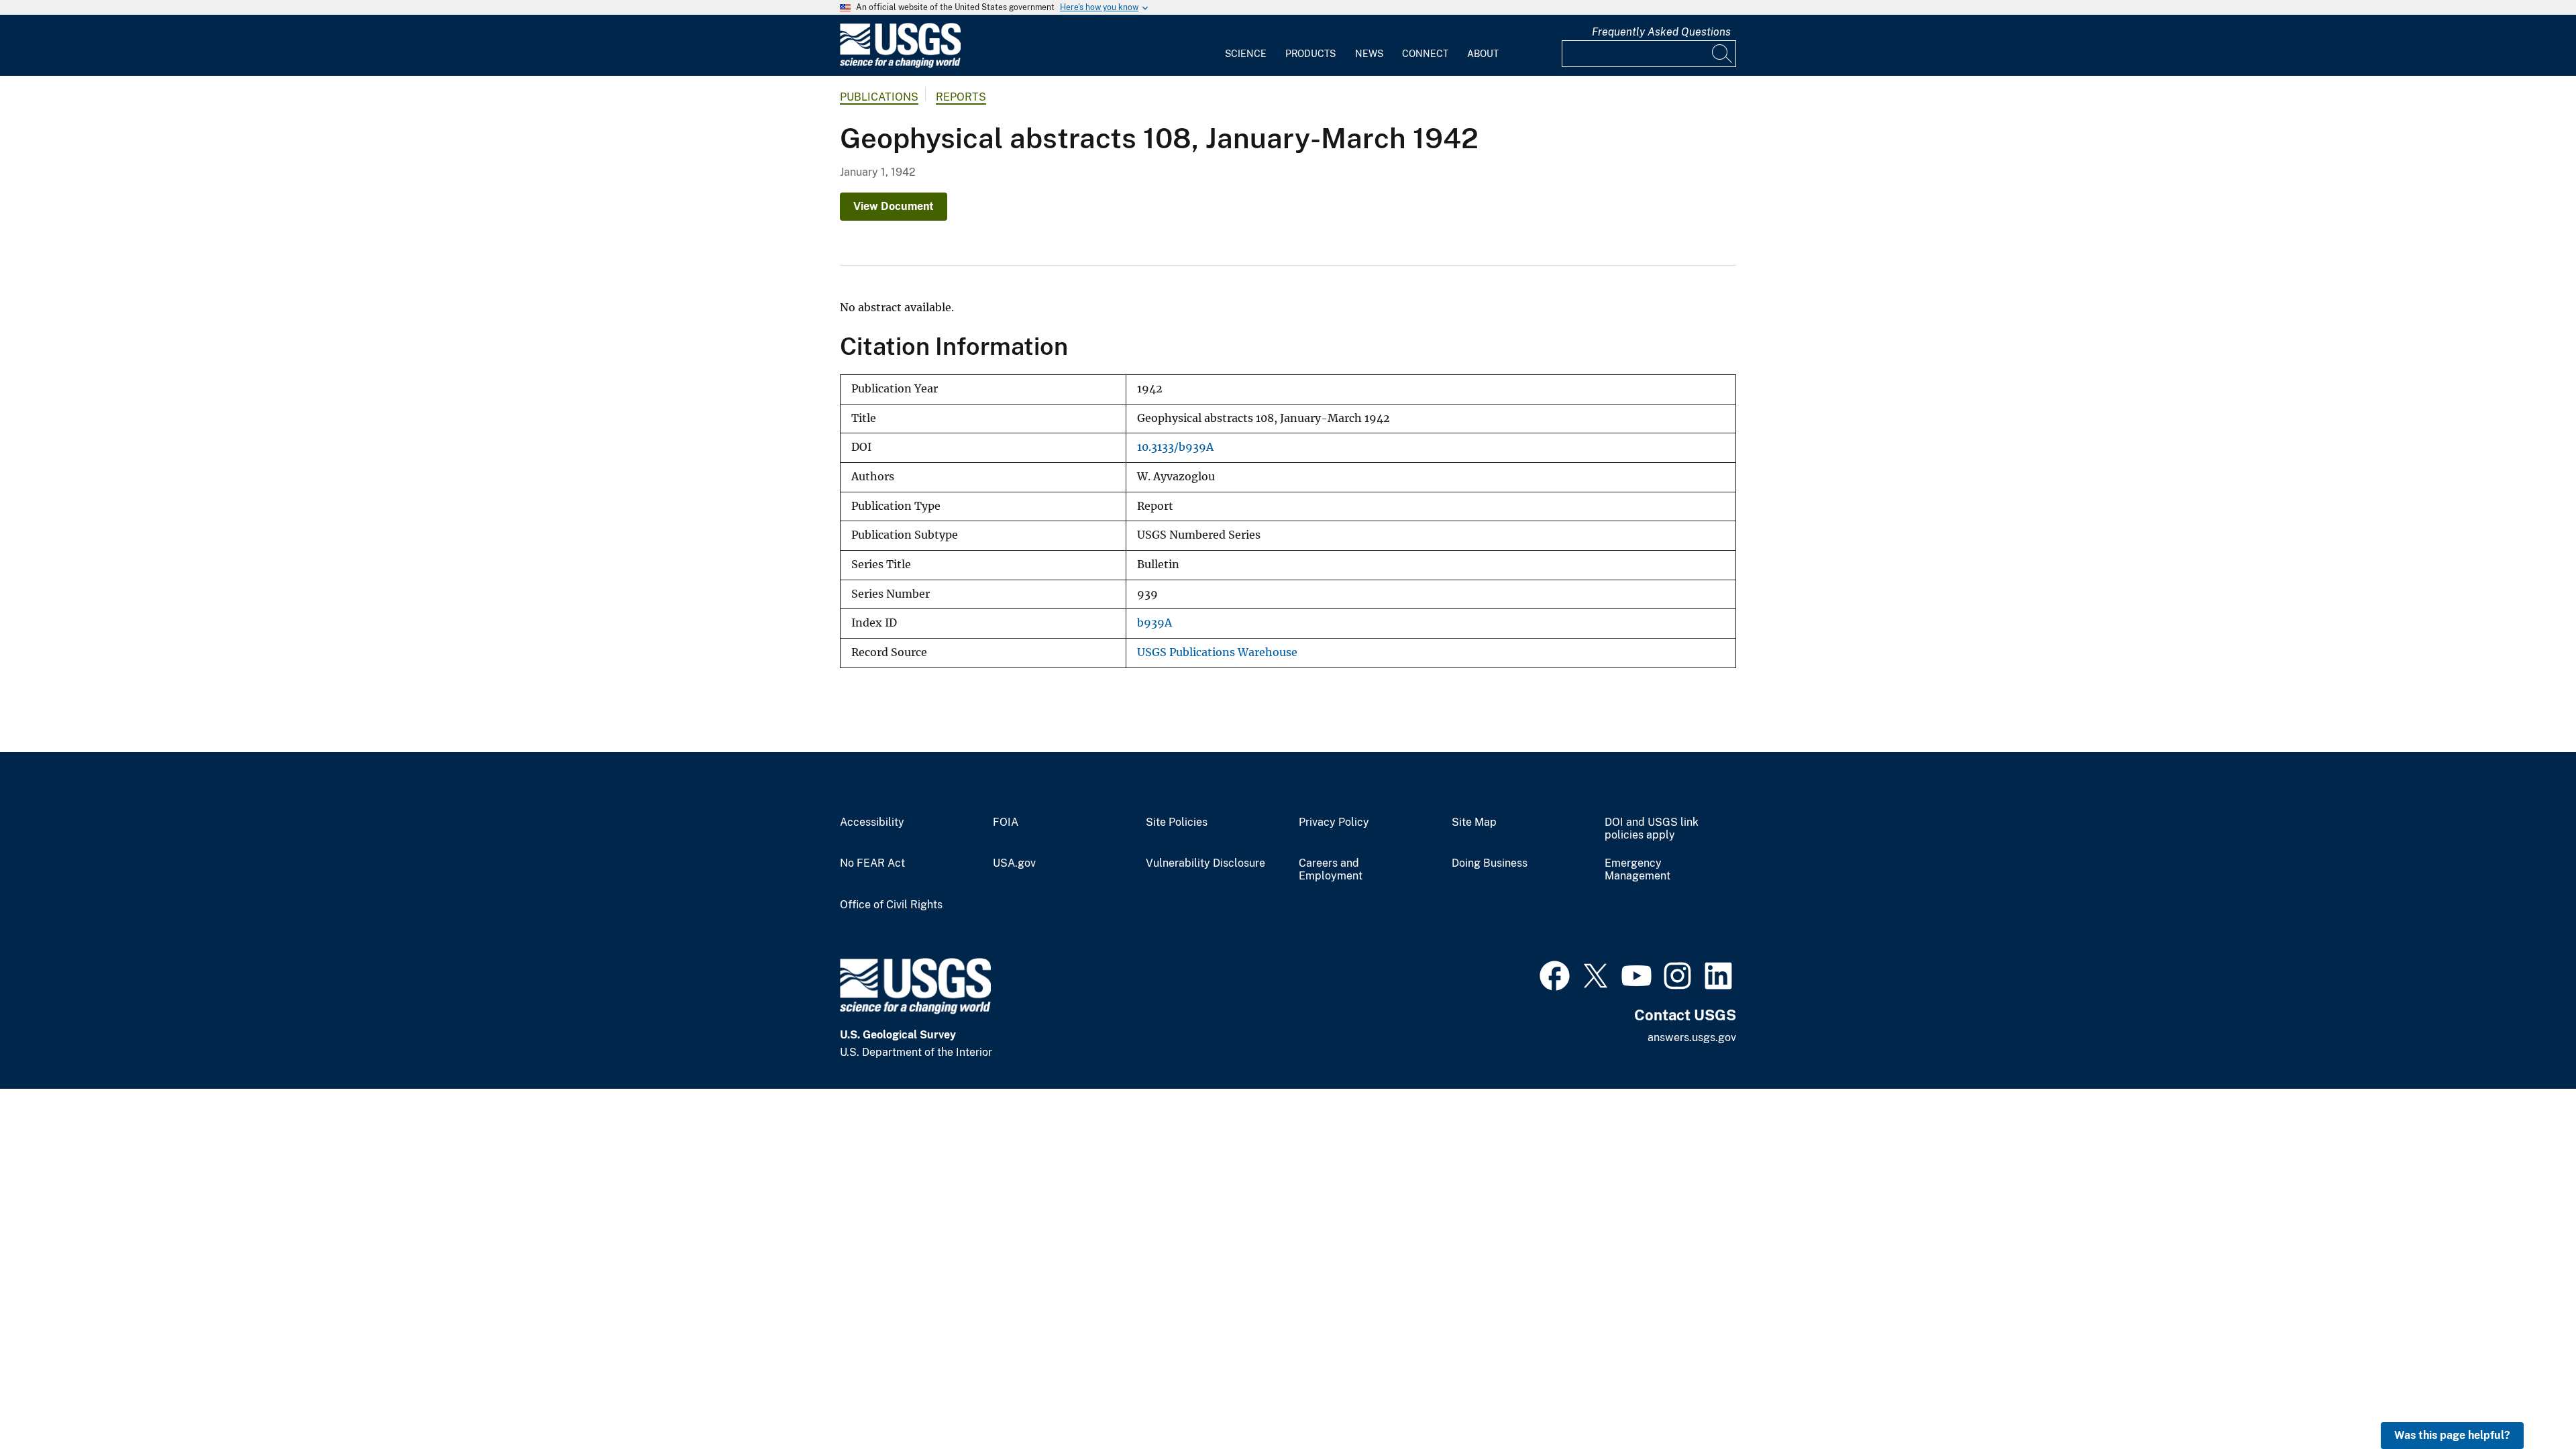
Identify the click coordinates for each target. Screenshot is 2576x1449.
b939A (1155, 623)
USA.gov (1014, 863)
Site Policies (1177, 822)
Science (1246, 54)
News (1369, 54)
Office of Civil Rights (891, 905)
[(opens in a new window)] (1555, 974)
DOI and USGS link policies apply (1652, 829)
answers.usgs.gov (1692, 1037)
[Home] (900, 65)
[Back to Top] (2527, 1400)
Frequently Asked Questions (1661, 32)
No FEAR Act (872, 863)
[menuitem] (1246, 46)
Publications (879, 97)
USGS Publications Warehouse (1217, 652)
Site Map (1474, 822)
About (1483, 54)
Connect (1425, 54)
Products (1310, 54)
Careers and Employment (1331, 870)
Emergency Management (1638, 870)
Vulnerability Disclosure (1205, 863)
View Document (894, 206)
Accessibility (872, 822)
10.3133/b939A (1175, 447)
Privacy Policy (1334, 822)
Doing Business (1490, 863)
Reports (961, 97)
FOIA (1006, 822)
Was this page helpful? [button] (2452, 1435)
